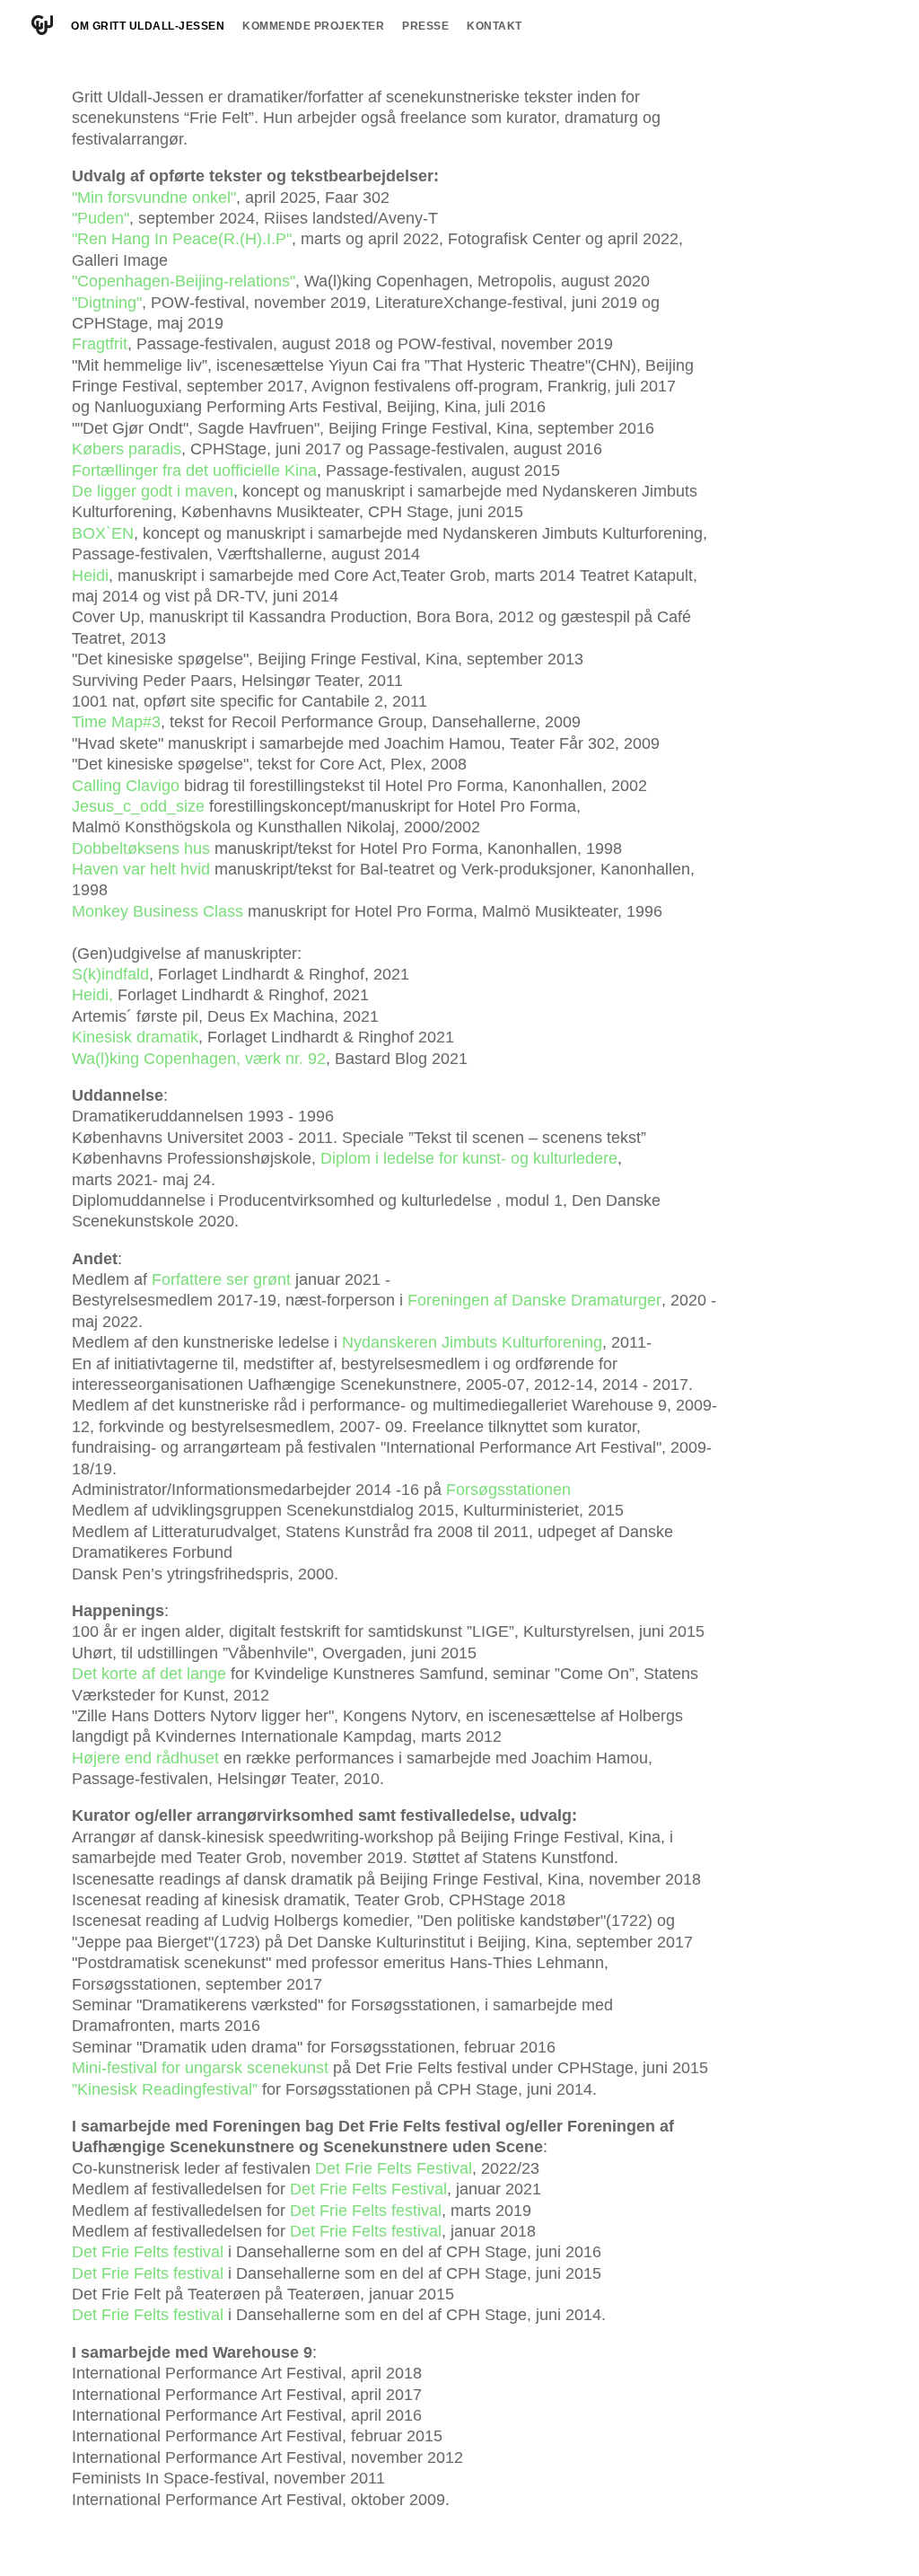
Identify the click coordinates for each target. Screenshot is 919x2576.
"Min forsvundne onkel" (154, 198)
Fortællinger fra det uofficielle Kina (194, 470)
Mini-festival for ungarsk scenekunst (200, 2068)
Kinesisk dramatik (135, 1037)
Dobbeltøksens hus (141, 848)
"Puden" (101, 218)
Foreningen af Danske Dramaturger (534, 1300)
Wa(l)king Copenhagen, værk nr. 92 (199, 1059)
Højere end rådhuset (145, 1758)
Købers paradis (127, 449)
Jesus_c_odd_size (138, 806)
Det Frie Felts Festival (394, 2168)
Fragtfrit (100, 344)
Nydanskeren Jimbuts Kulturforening (472, 1342)
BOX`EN (103, 533)
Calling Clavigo (126, 786)
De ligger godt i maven (153, 491)
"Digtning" (107, 303)
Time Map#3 (116, 722)
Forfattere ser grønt (221, 1279)
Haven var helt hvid (141, 869)
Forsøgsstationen (508, 1490)
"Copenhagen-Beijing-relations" (184, 281)
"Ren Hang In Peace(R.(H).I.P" (182, 239)
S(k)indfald (110, 974)
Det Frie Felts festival (366, 2211)
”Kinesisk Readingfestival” (165, 2089)
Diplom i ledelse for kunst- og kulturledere (469, 1158)
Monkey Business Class (158, 911)
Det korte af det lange (149, 1674)
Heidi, (92, 995)
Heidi (90, 576)
